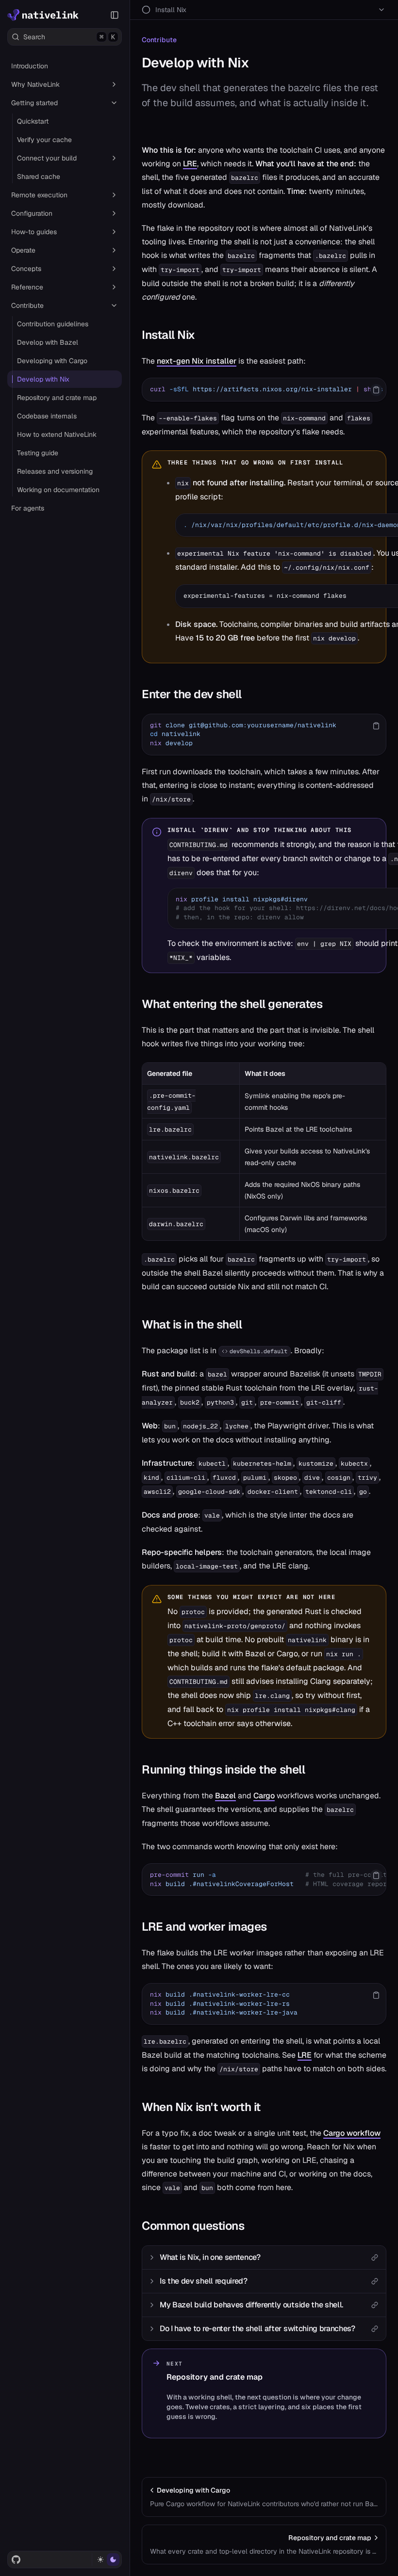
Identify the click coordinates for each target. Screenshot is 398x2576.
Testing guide (38, 453)
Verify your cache (44, 140)
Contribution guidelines (53, 324)
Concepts (26, 269)
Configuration (32, 213)
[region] (264, 390)
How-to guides (34, 232)
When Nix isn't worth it (201, 2107)
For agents (28, 508)
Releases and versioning (55, 471)
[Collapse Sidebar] (115, 15)
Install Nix (168, 335)
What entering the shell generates (232, 1004)
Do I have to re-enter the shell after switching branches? (257, 2328)
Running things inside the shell (223, 1769)
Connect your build (47, 158)
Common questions (193, 2226)
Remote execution (39, 195)
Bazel (225, 1796)
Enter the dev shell (192, 694)
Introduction (30, 66)
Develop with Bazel (48, 342)
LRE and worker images (204, 1927)
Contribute (27, 305)
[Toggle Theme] (107, 2560)
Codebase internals (47, 416)
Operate (23, 250)
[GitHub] (16, 2560)
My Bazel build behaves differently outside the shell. (251, 2305)
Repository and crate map (57, 398)
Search (69, 37)
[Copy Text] (376, 390)
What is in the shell (192, 1324)
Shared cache (39, 176)
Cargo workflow (352, 2133)
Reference (27, 287)
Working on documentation (58, 490)
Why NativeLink (35, 84)
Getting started (34, 103)
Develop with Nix (43, 379)
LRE (190, 164)
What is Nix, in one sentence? (210, 2257)
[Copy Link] (375, 2257)
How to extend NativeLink (57, 434)
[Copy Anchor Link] (203, 335)
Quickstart (33, 121)
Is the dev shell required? (204, 2281)
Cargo (264, 1796)
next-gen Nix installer (197, 361)
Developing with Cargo (52, 361)
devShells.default (258, 1351)
